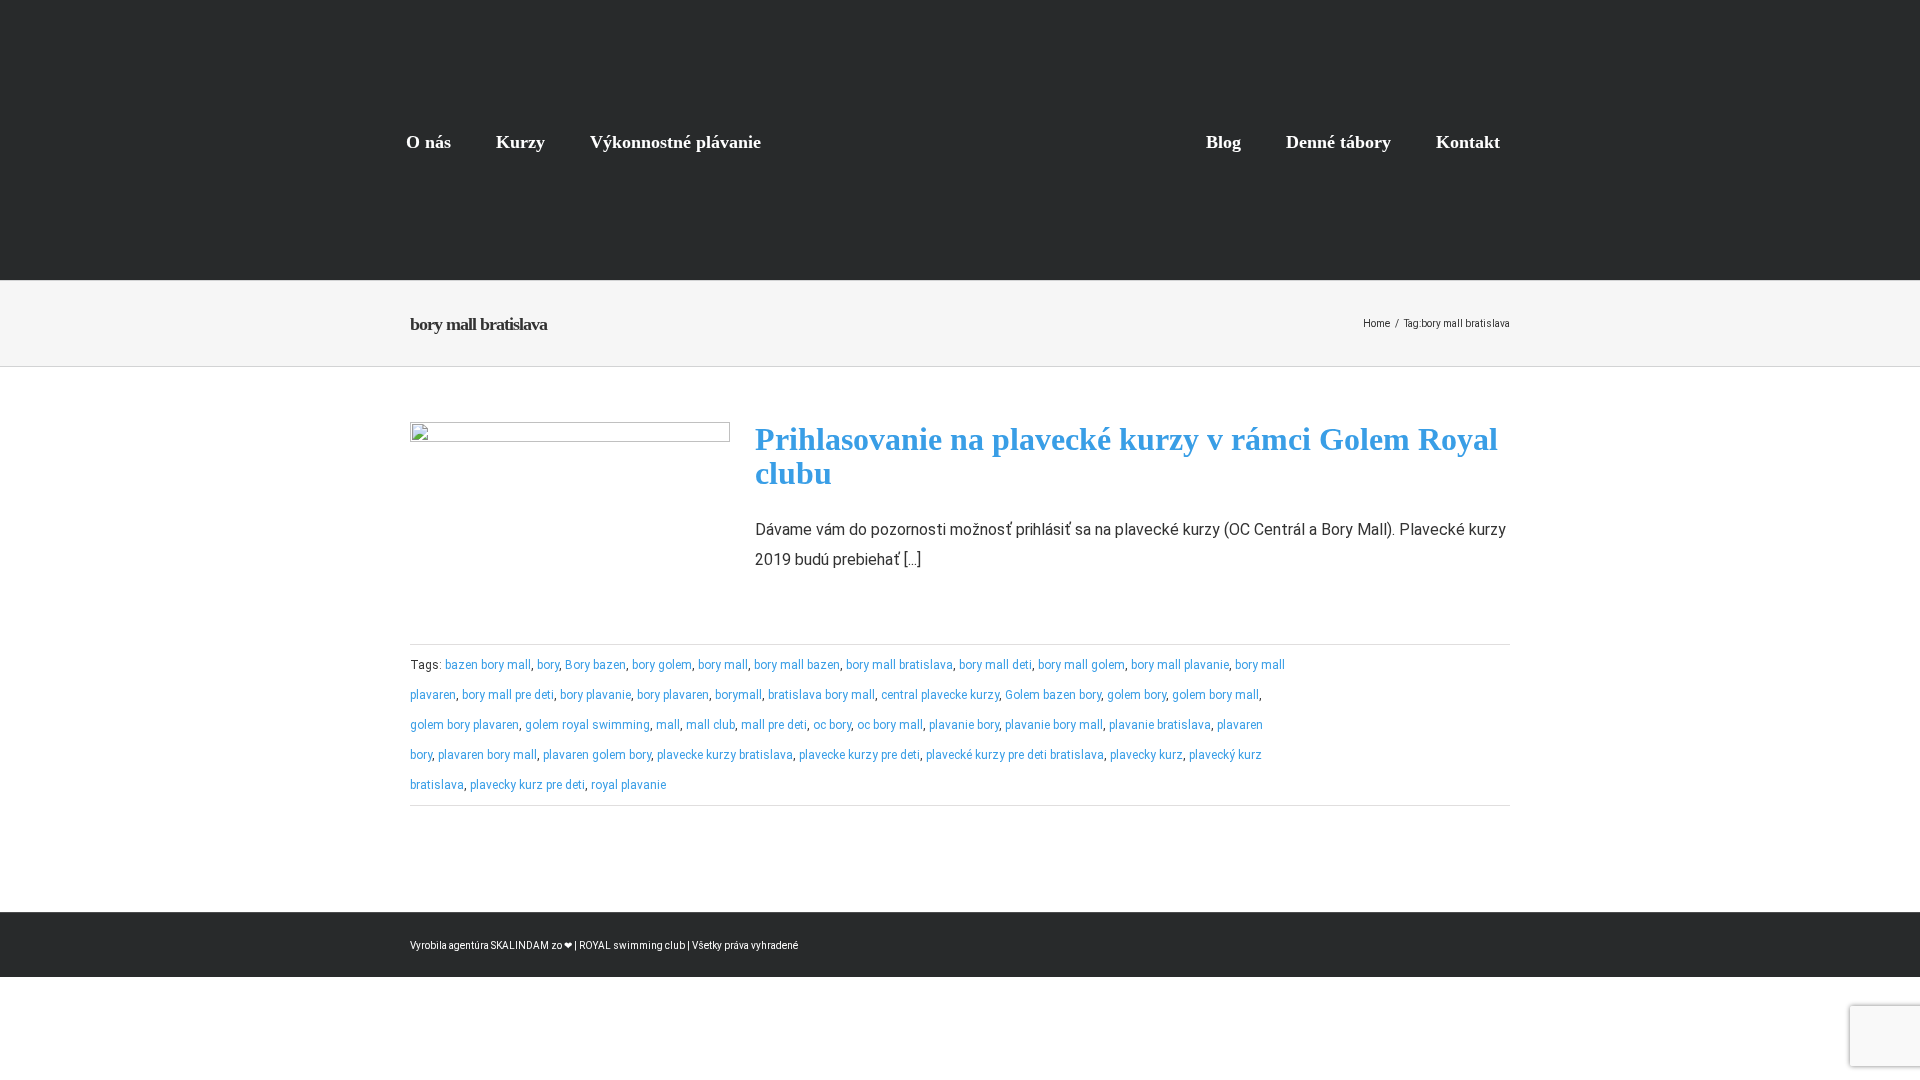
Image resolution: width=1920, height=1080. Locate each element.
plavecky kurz (1146, 755)
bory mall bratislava (899, 665)
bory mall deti (995, 665)
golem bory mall (1215, 695)
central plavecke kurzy (940, 695)
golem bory (1136, 695)
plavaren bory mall (487, 755)
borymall (738, 695)
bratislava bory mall (821, 695)
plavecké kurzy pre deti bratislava (1015, 755)
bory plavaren (673, 695)
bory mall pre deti (508, 695)
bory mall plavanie (1180, 665)
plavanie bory (964, 725)
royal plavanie (628, 785)
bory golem (662, 665)
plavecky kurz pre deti (527, 785)
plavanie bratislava (1160, 725)
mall (668, 725)
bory (548, 665)
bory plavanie (595, 695)
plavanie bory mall (1054, 725)
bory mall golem (1081, 665)
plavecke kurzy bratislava (725, 755)
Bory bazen (595, 665)
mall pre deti (774, 725)
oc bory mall (890, 725)
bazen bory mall (488, 665)
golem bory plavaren (464, 725)
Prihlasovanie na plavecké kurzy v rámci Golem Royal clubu (1126, 456)
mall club (710, 725)
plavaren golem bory (597, 755)
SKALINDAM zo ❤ (532, 945)
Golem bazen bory (1053, 695)
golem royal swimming (587, 725)
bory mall (723, 665)
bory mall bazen (797, 665)
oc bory (832, 725)
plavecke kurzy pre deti (859, 755)
